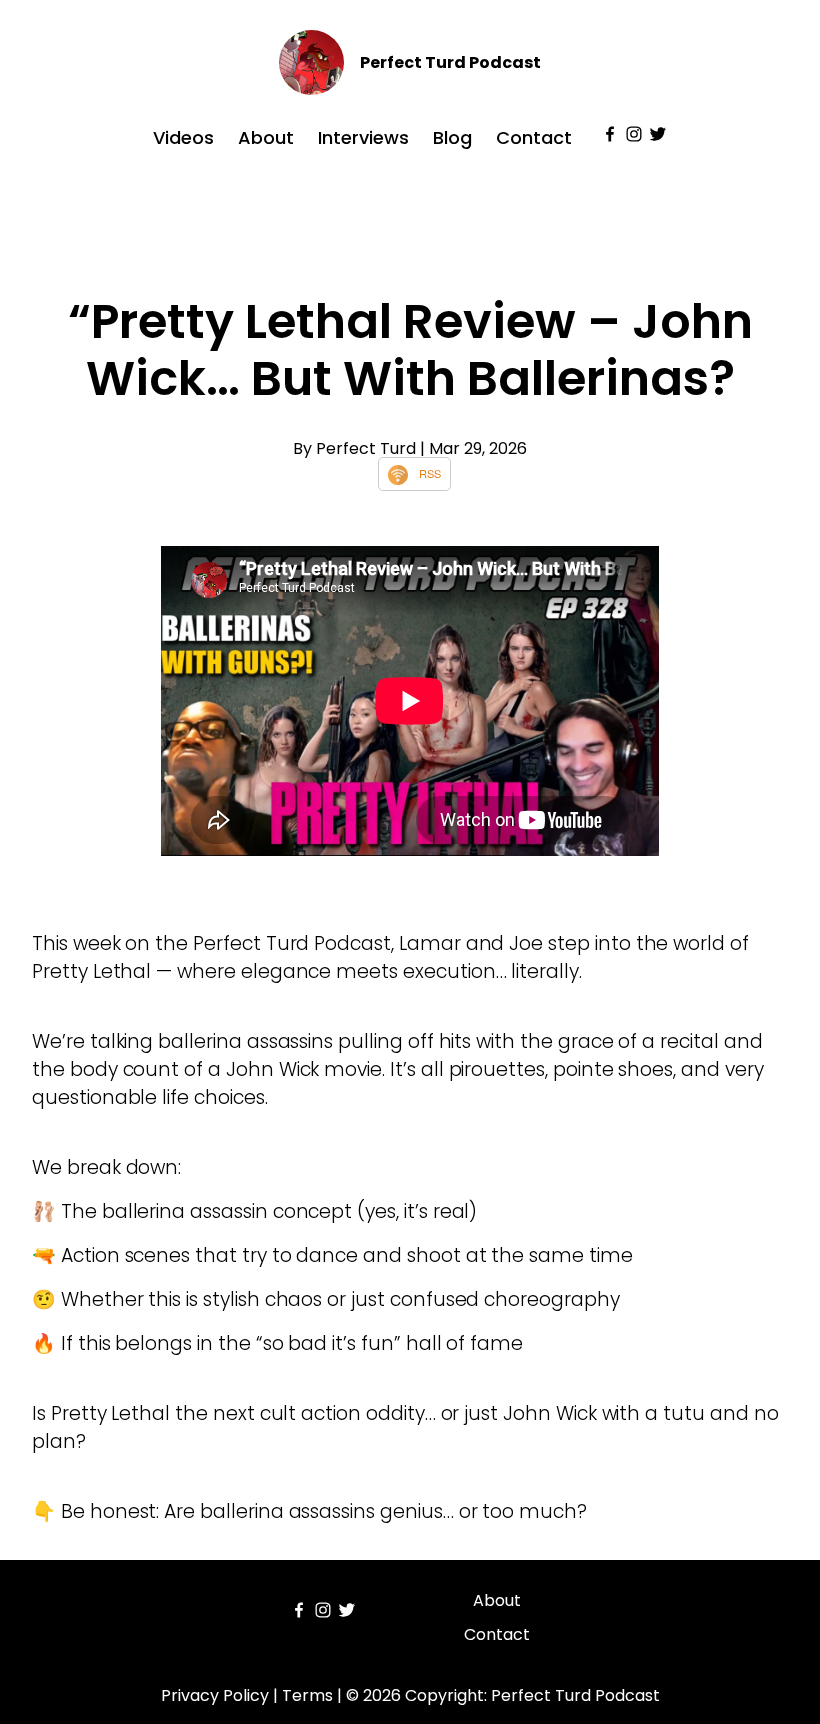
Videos (183, 137)
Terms (307, 1695)
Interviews (363, 137)
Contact (534, 137)
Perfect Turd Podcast (450, 62)
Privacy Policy (215, 1695)
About (266, 137)
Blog (452, 137)
